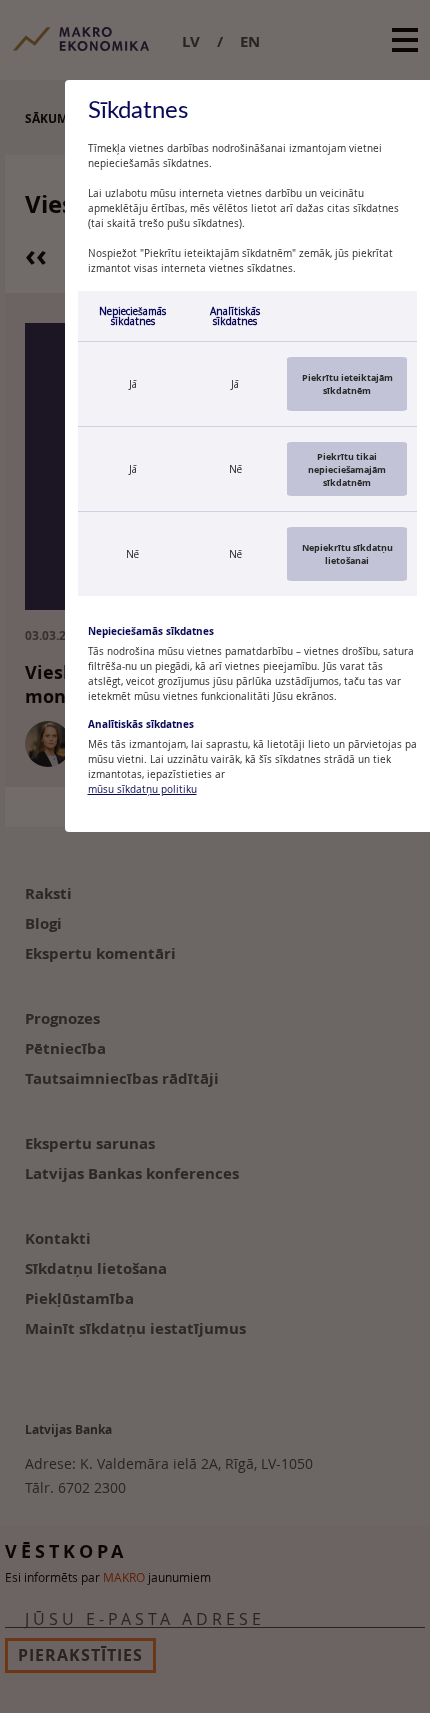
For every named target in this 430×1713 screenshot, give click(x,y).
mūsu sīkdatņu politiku (142, 789)
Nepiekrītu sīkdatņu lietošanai (347, 554)
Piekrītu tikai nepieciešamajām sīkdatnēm (347, 469)
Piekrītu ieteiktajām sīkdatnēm (347, 384)
